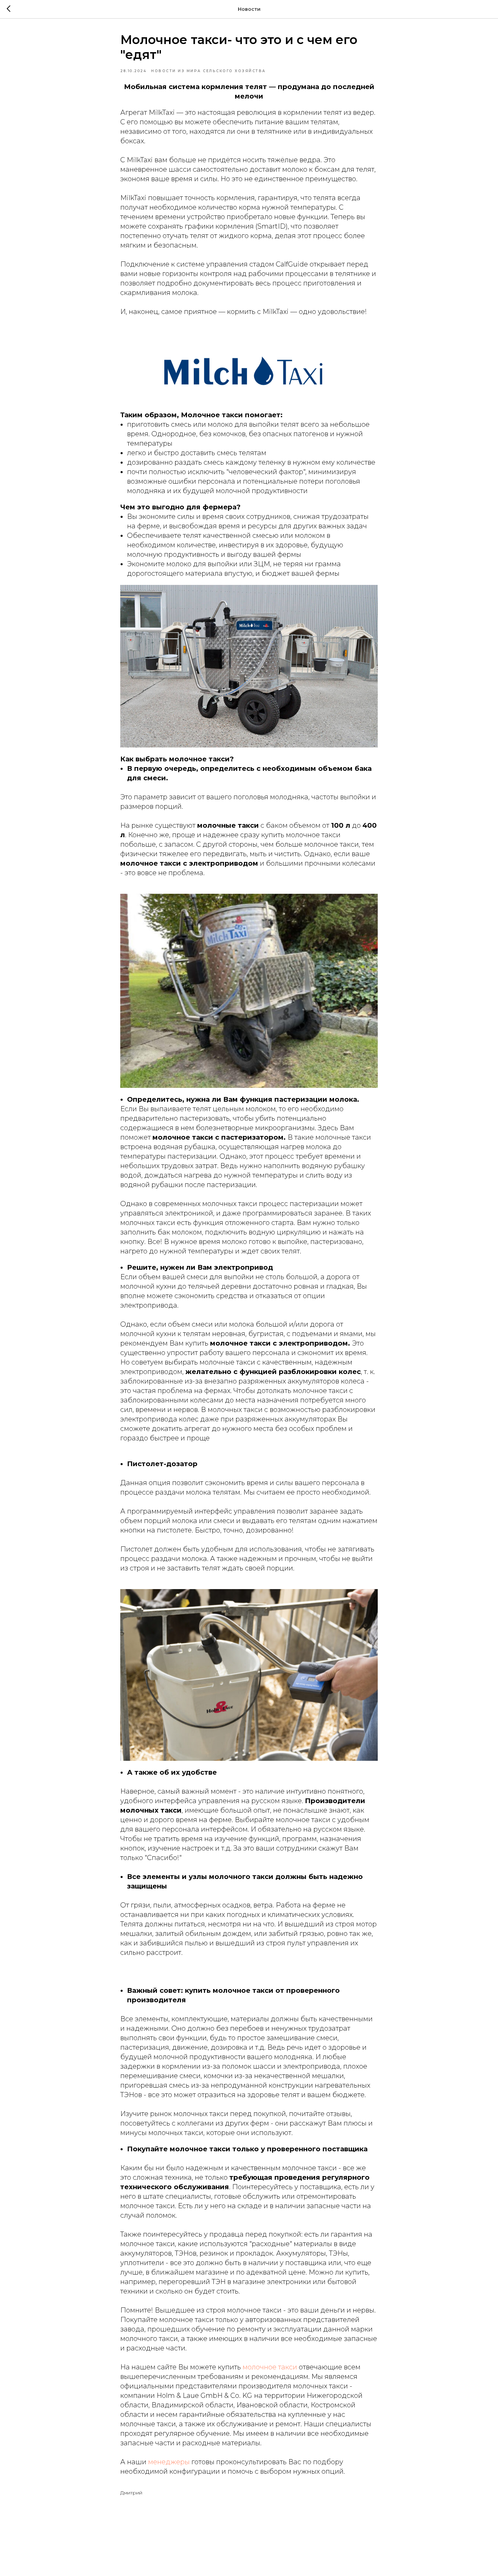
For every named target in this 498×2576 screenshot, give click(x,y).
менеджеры (169, 2462)
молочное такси (269, 2367)
